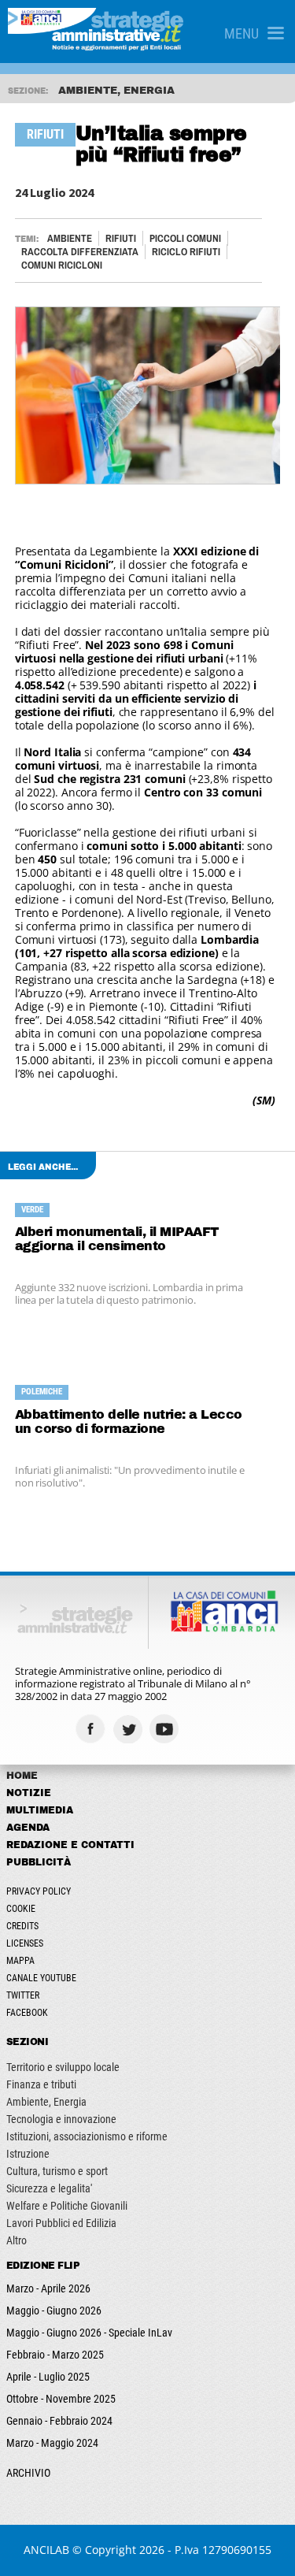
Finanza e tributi (41, 2084)
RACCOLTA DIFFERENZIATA (80, 252)
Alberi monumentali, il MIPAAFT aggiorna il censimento (117, 1239)
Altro (17, 2240)
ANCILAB (46, 2550)
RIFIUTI (121, 238)
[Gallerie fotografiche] (203, 1729)
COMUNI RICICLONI (62, 265)
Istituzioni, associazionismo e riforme (87, 2136)
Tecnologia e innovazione (61, 2119)
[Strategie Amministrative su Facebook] (92, 1729)
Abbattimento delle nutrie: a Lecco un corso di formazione (129, 1422)
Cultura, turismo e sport (57, 2171)
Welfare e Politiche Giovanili (67, 2206)
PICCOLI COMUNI (185, 238)
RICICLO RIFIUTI (186, 252)
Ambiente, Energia (46, 2102)
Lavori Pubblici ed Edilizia (61, 2223)
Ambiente (70, 238)
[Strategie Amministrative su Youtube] (166, 1729)
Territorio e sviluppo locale (63, 2067)
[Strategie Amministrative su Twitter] (129, 1729)
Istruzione (28, 2154)
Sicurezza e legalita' (49, 2188)
